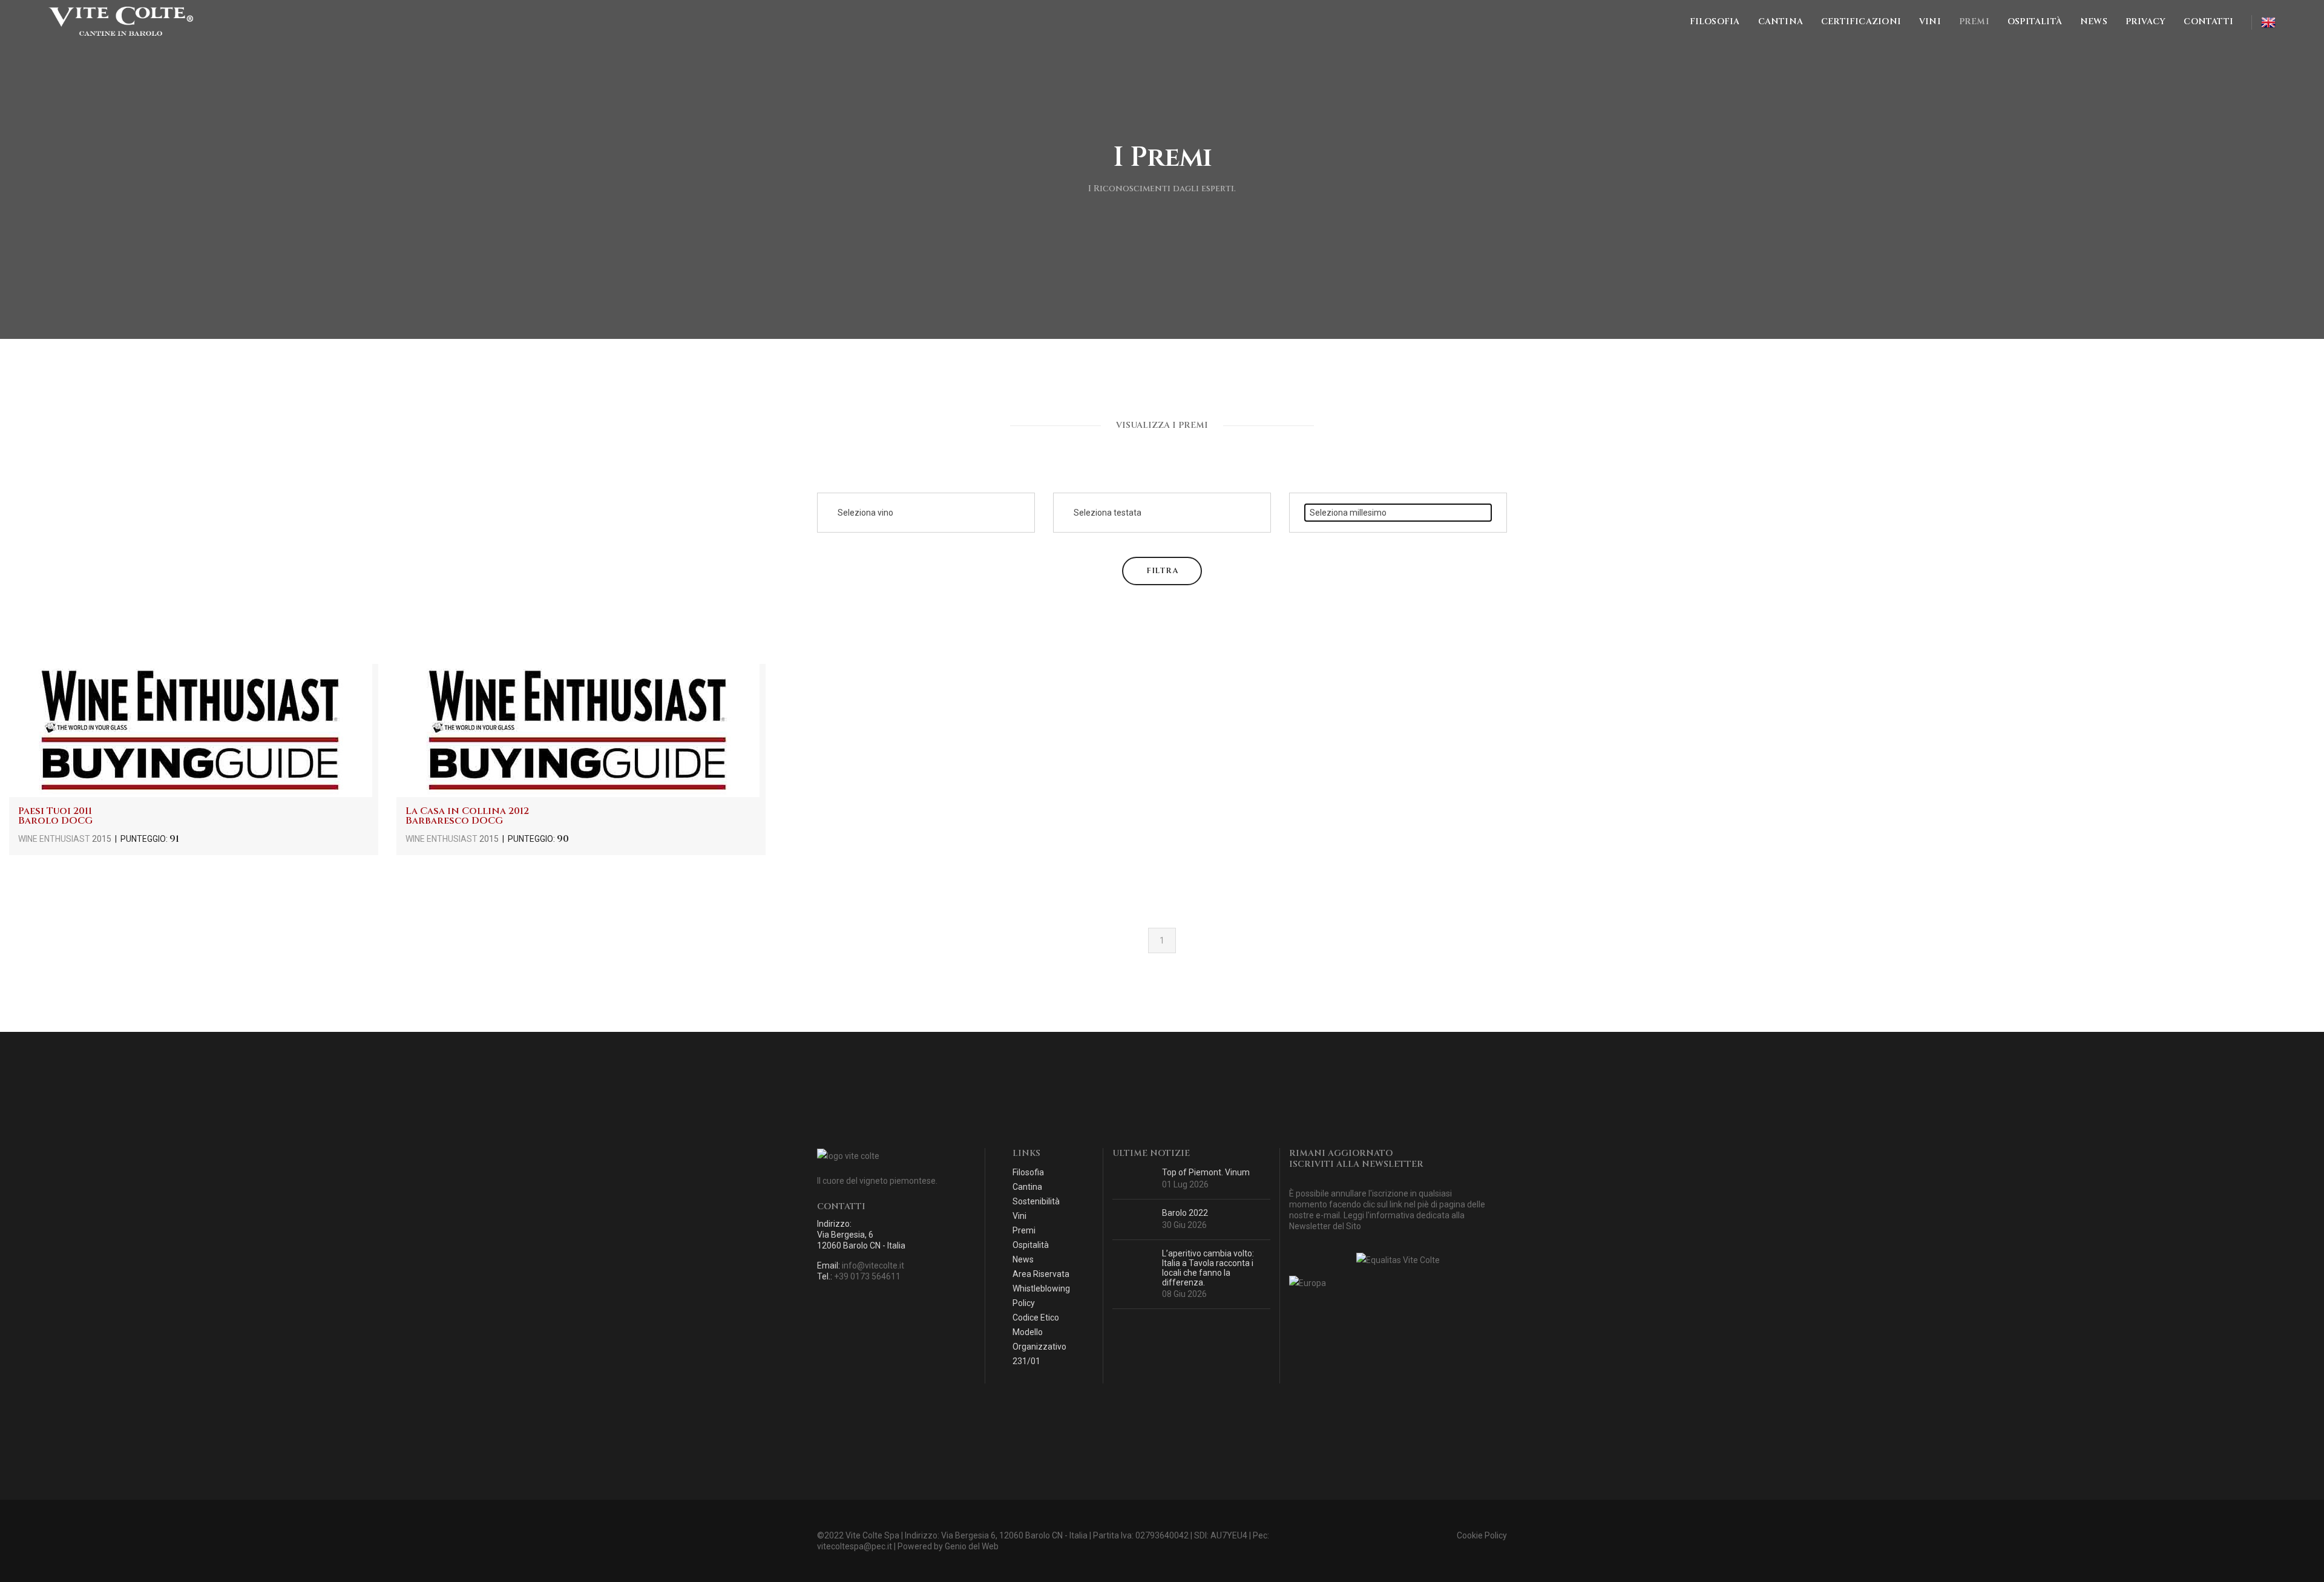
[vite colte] (121, 22)
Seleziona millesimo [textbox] (1348, 513)
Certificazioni (1861, 21)
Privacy (2145, 21)
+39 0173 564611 (867, 1276)
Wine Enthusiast (55, 839)
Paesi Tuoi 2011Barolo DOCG (55, 816)
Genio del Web (972, 1546)
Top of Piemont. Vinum (1206, 1172)
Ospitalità (2035, 21)
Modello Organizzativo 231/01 (1039, 1347)
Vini (1930, 21)
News (2094, 21)
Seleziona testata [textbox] (1108, 513)
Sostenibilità (1036, 1201)
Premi (1974, 21)
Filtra (1162, 571)
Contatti (2208, 21)
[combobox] (926, 513)
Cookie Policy (1482, 1535)
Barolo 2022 (1185, 1213)
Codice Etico (1036, 1318)
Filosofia (1715, 21)
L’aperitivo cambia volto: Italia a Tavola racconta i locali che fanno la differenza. (1208, 1268)
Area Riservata (1041, 1274)
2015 (102, 839)
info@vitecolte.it (873, 1265)
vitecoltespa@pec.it (855, 1546)
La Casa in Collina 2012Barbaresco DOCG (467, 816)
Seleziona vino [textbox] (865, 513)
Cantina (1781, 21)
